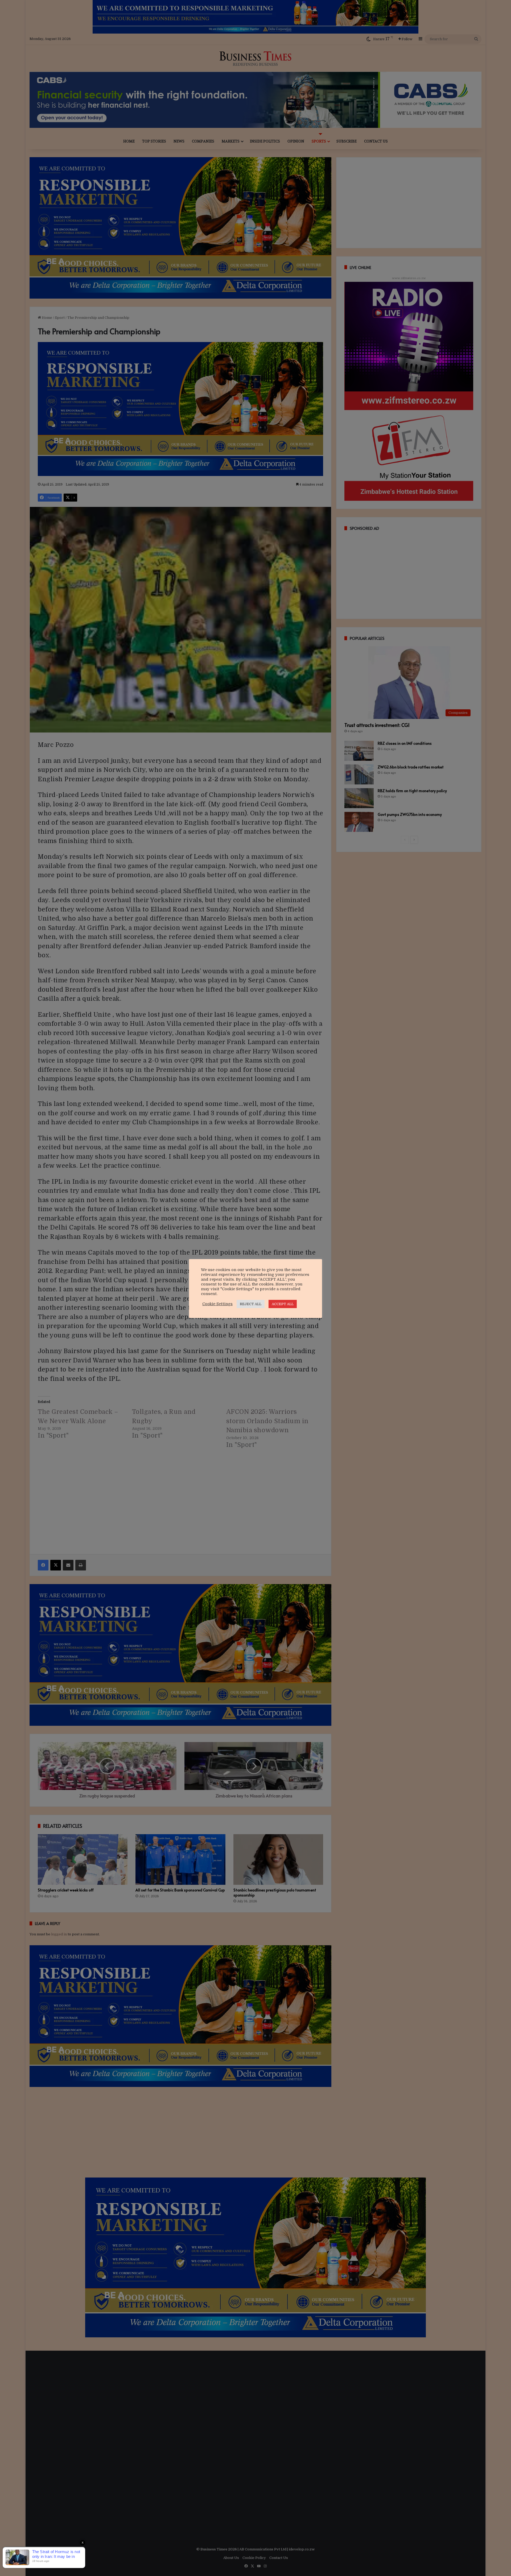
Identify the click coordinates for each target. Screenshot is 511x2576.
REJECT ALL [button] (251, 1304)
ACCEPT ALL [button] (283, 1304)
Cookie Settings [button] (217, 1304)
